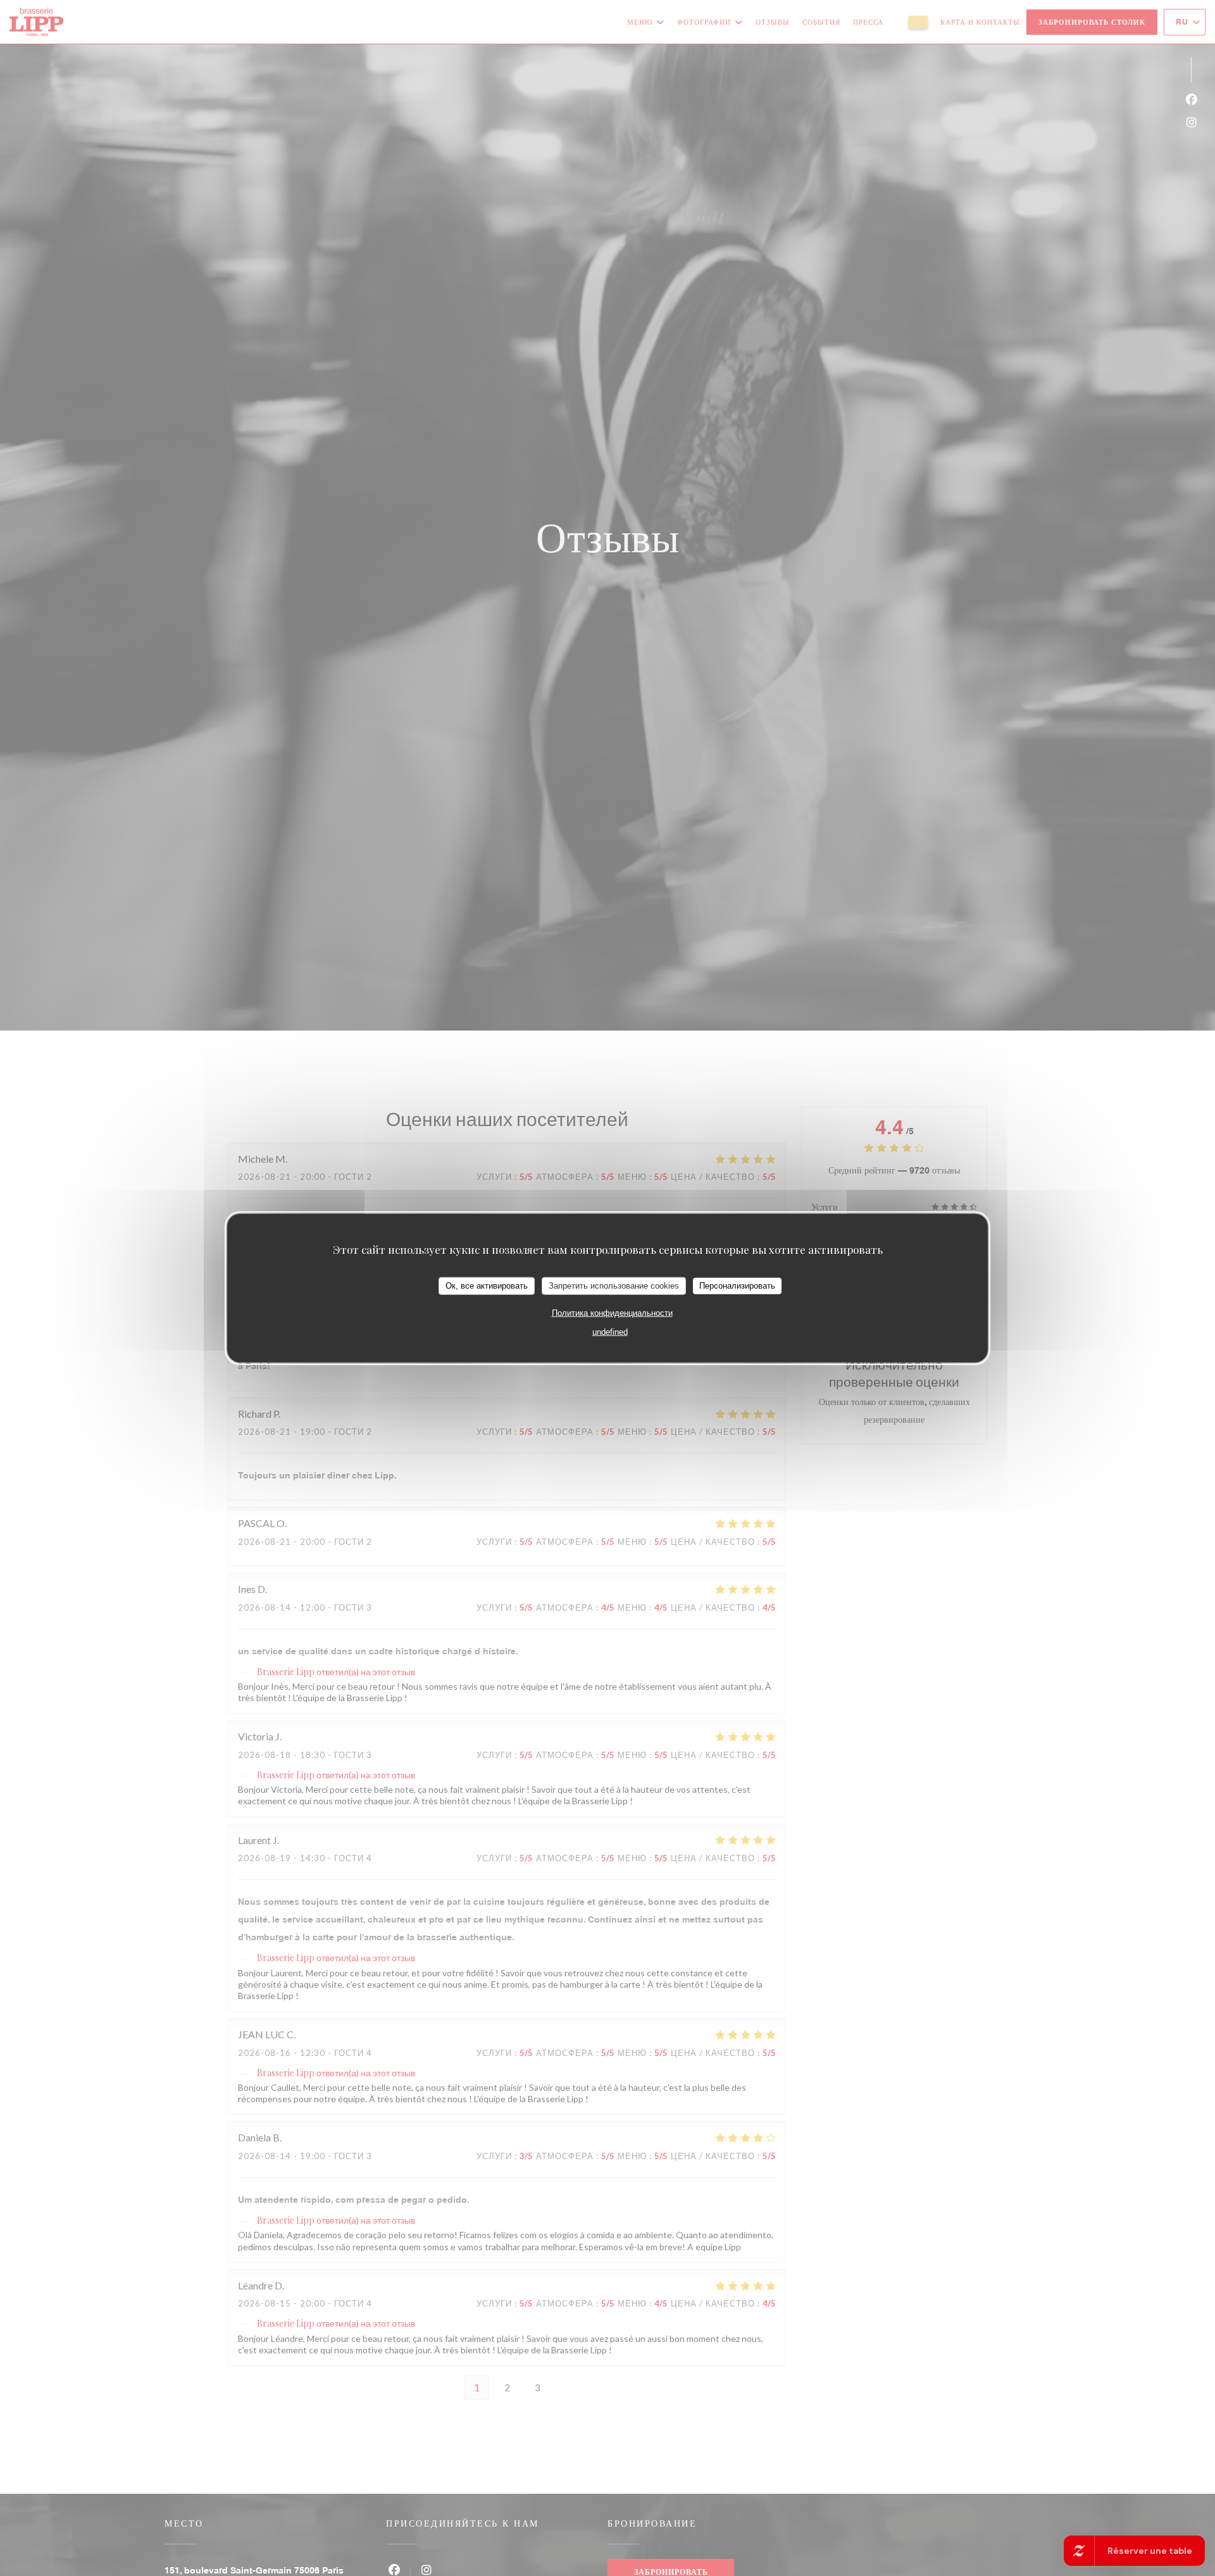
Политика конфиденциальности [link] (612, 1312)
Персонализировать (737, 1286)
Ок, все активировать (487, 1286)
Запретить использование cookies (614, 1286)
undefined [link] (610, 1331)
